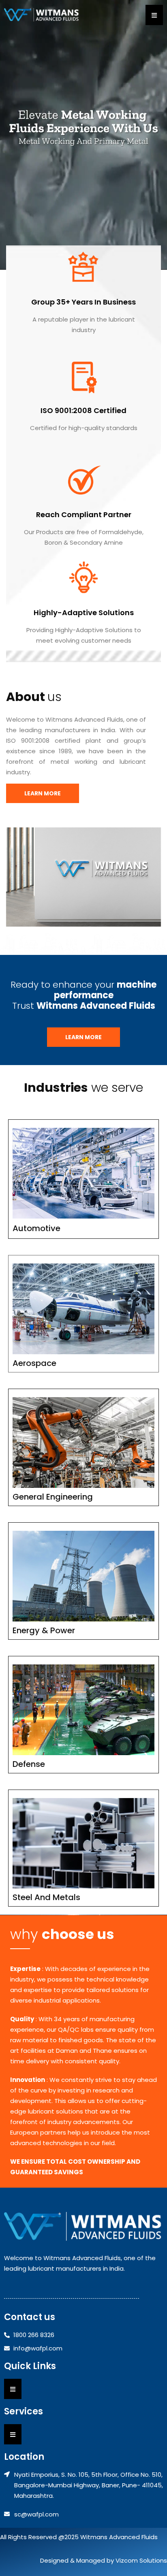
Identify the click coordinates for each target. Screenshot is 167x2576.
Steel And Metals (46, 1897)
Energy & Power (44, 1630)
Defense (29, 1764)
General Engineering (53, 1497)
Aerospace (34, 1363)
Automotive (36, 1228)
